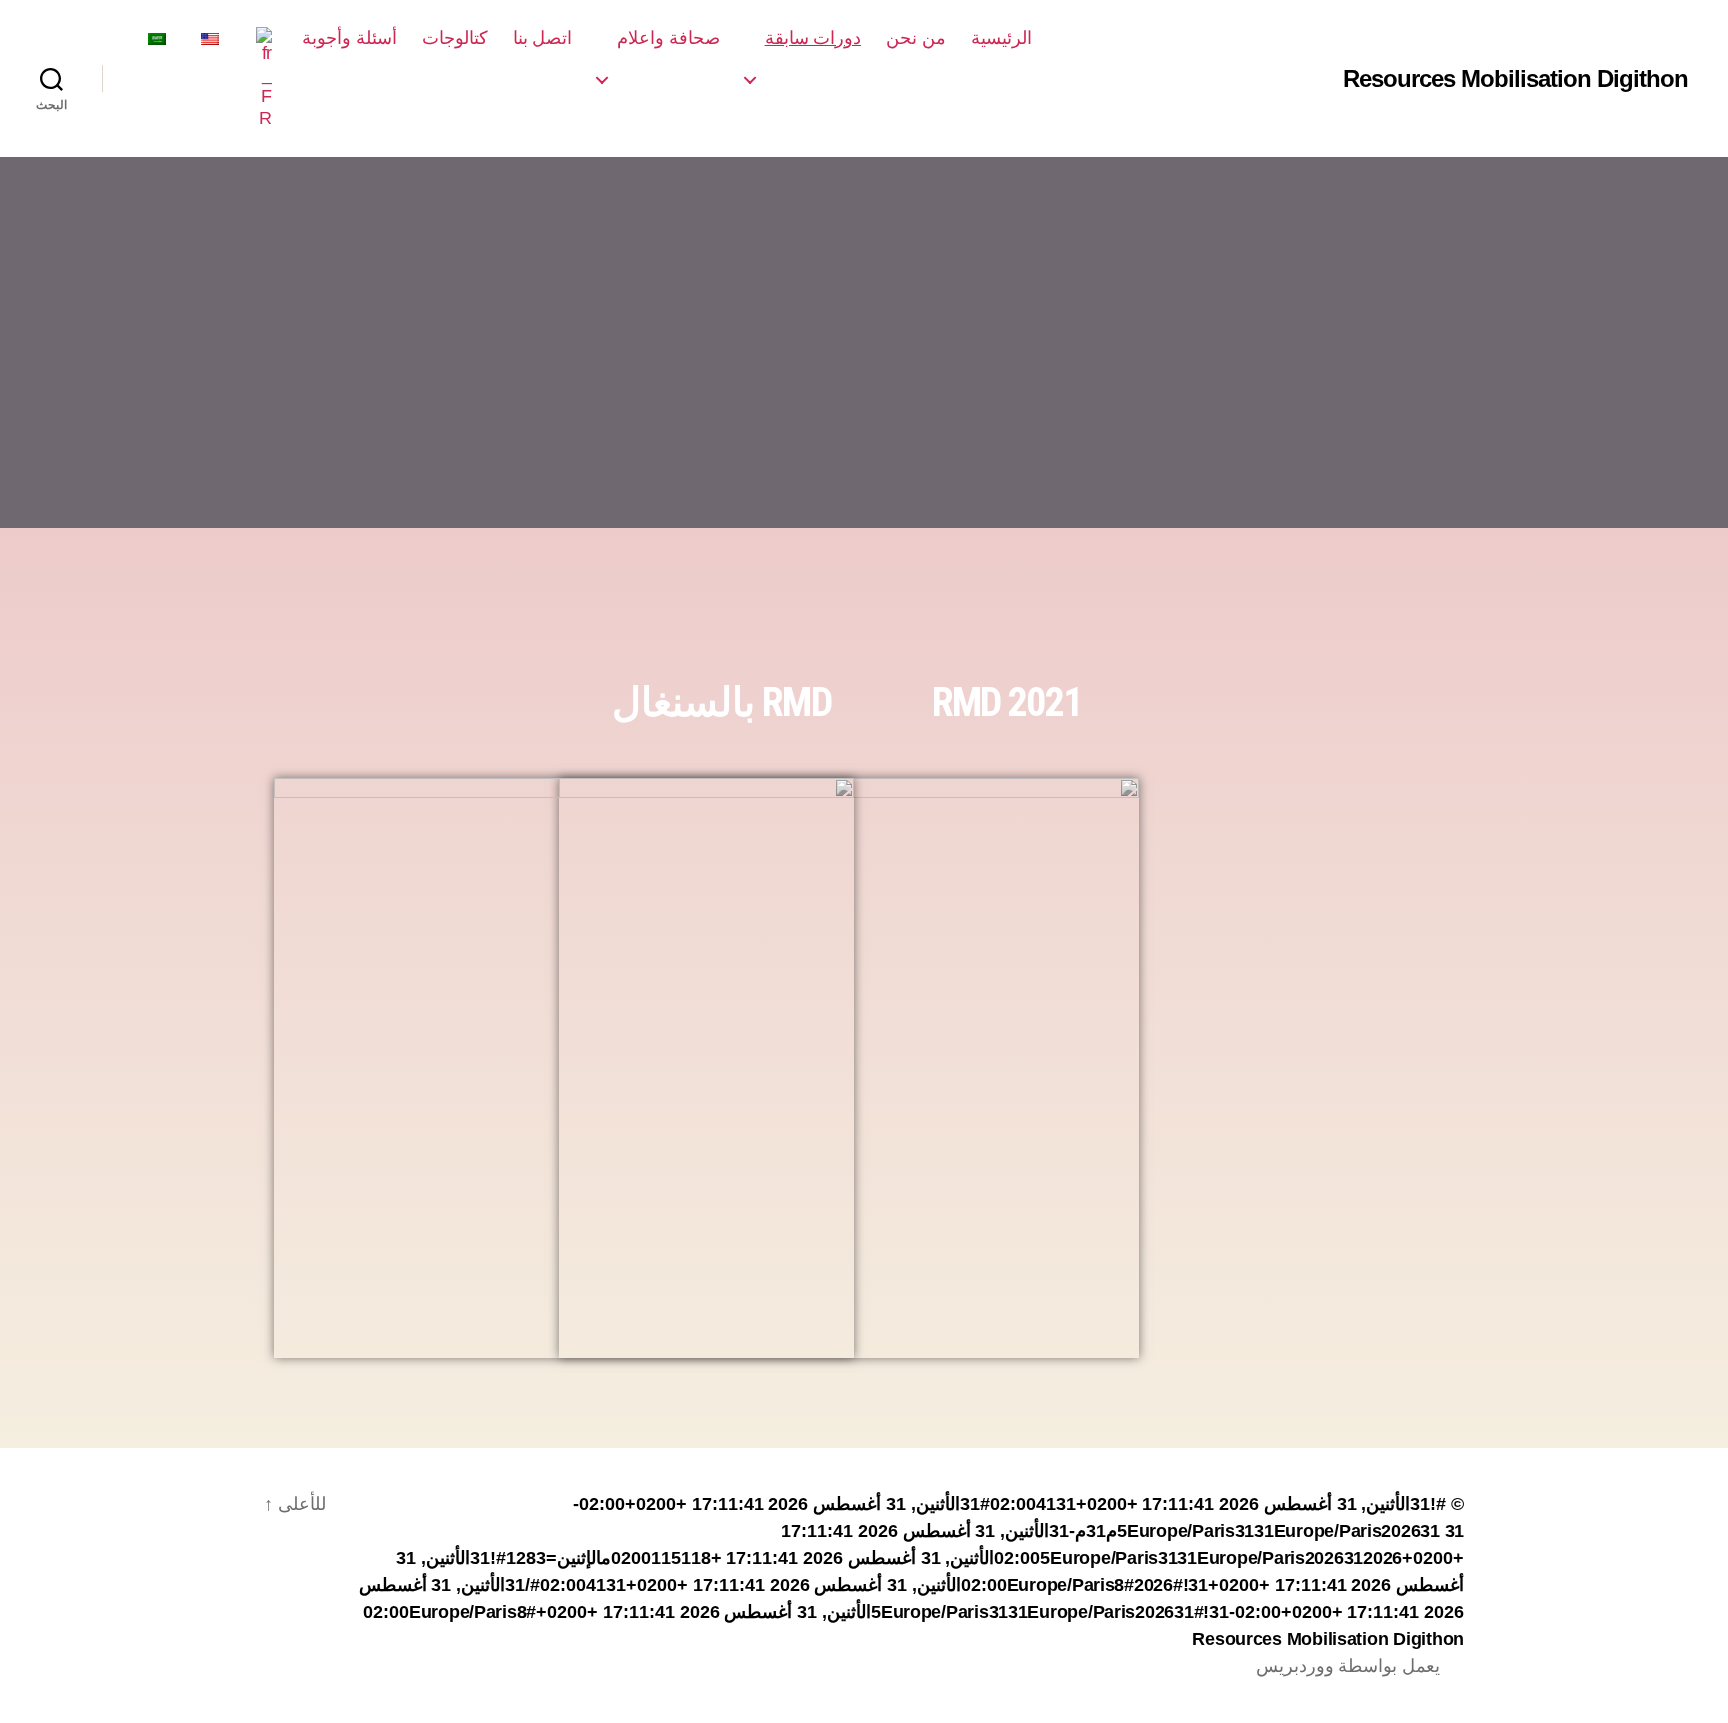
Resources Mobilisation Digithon (1515, 79)
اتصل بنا (543, 38)
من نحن (916, 38)
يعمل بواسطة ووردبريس (1348, 1666)
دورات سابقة (813, 38)
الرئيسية (1001, 38)
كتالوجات (455, 38)
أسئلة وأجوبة (349, 38)
